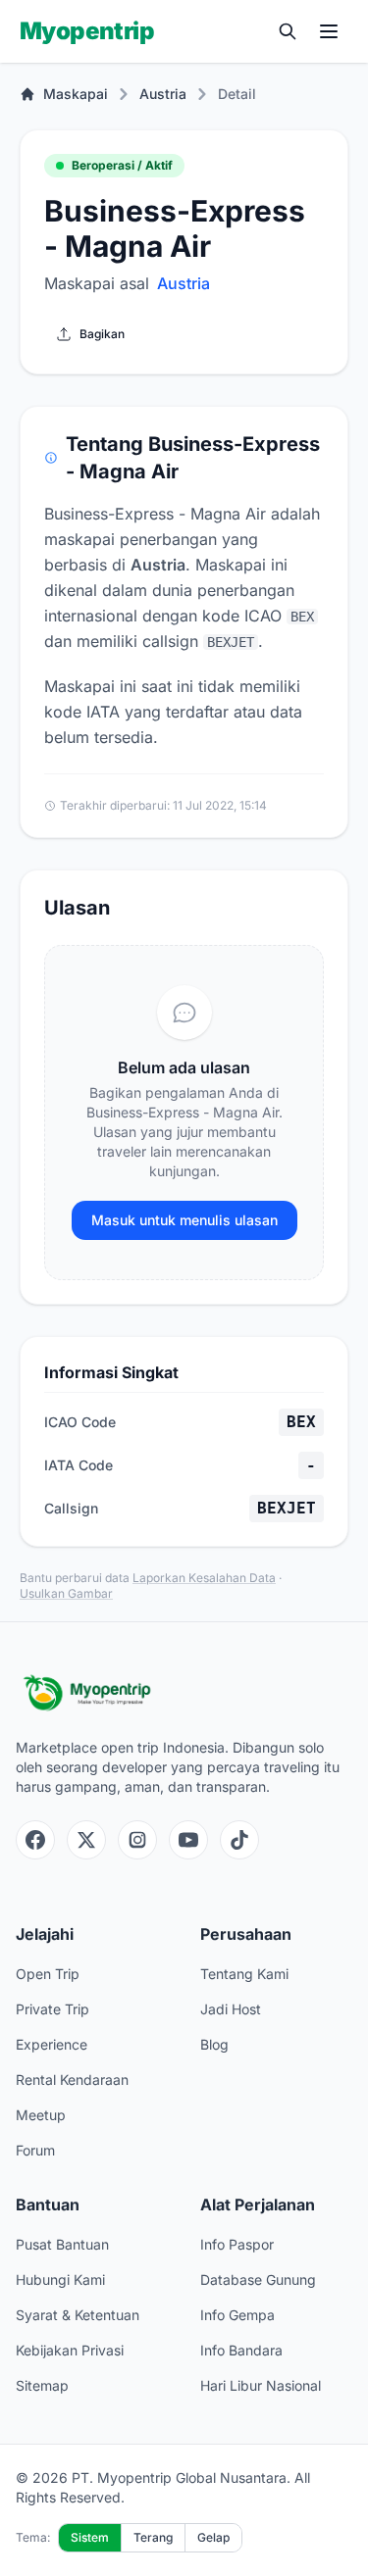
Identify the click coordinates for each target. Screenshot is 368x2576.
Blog (214, 2044)
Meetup (41, 2115)
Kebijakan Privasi (70, 2350)
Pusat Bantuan (62, 2244)
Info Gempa (237, 2315)
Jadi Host (231, 2009)
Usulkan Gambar (66, 1593)
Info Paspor (237, 2244)
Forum (35, 2150)
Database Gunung (258, 2279)
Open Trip (48, 1974)
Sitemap (42, 2385)
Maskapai (76, 94)
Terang (153, 2537)
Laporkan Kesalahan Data (204, 1578)
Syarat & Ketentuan (78, 2315)
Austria (163, 94)
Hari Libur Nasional (261, 2385)
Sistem (90, 2537)
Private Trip (53, 2009)
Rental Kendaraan (72, 2080)
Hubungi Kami (60, 2279)
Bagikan (102, 334)
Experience (52, 2044)
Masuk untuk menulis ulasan (184, 1220)
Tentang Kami (244, 1974)
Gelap (213, 2537)
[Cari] (288, 31)
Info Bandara (241, 2350)
